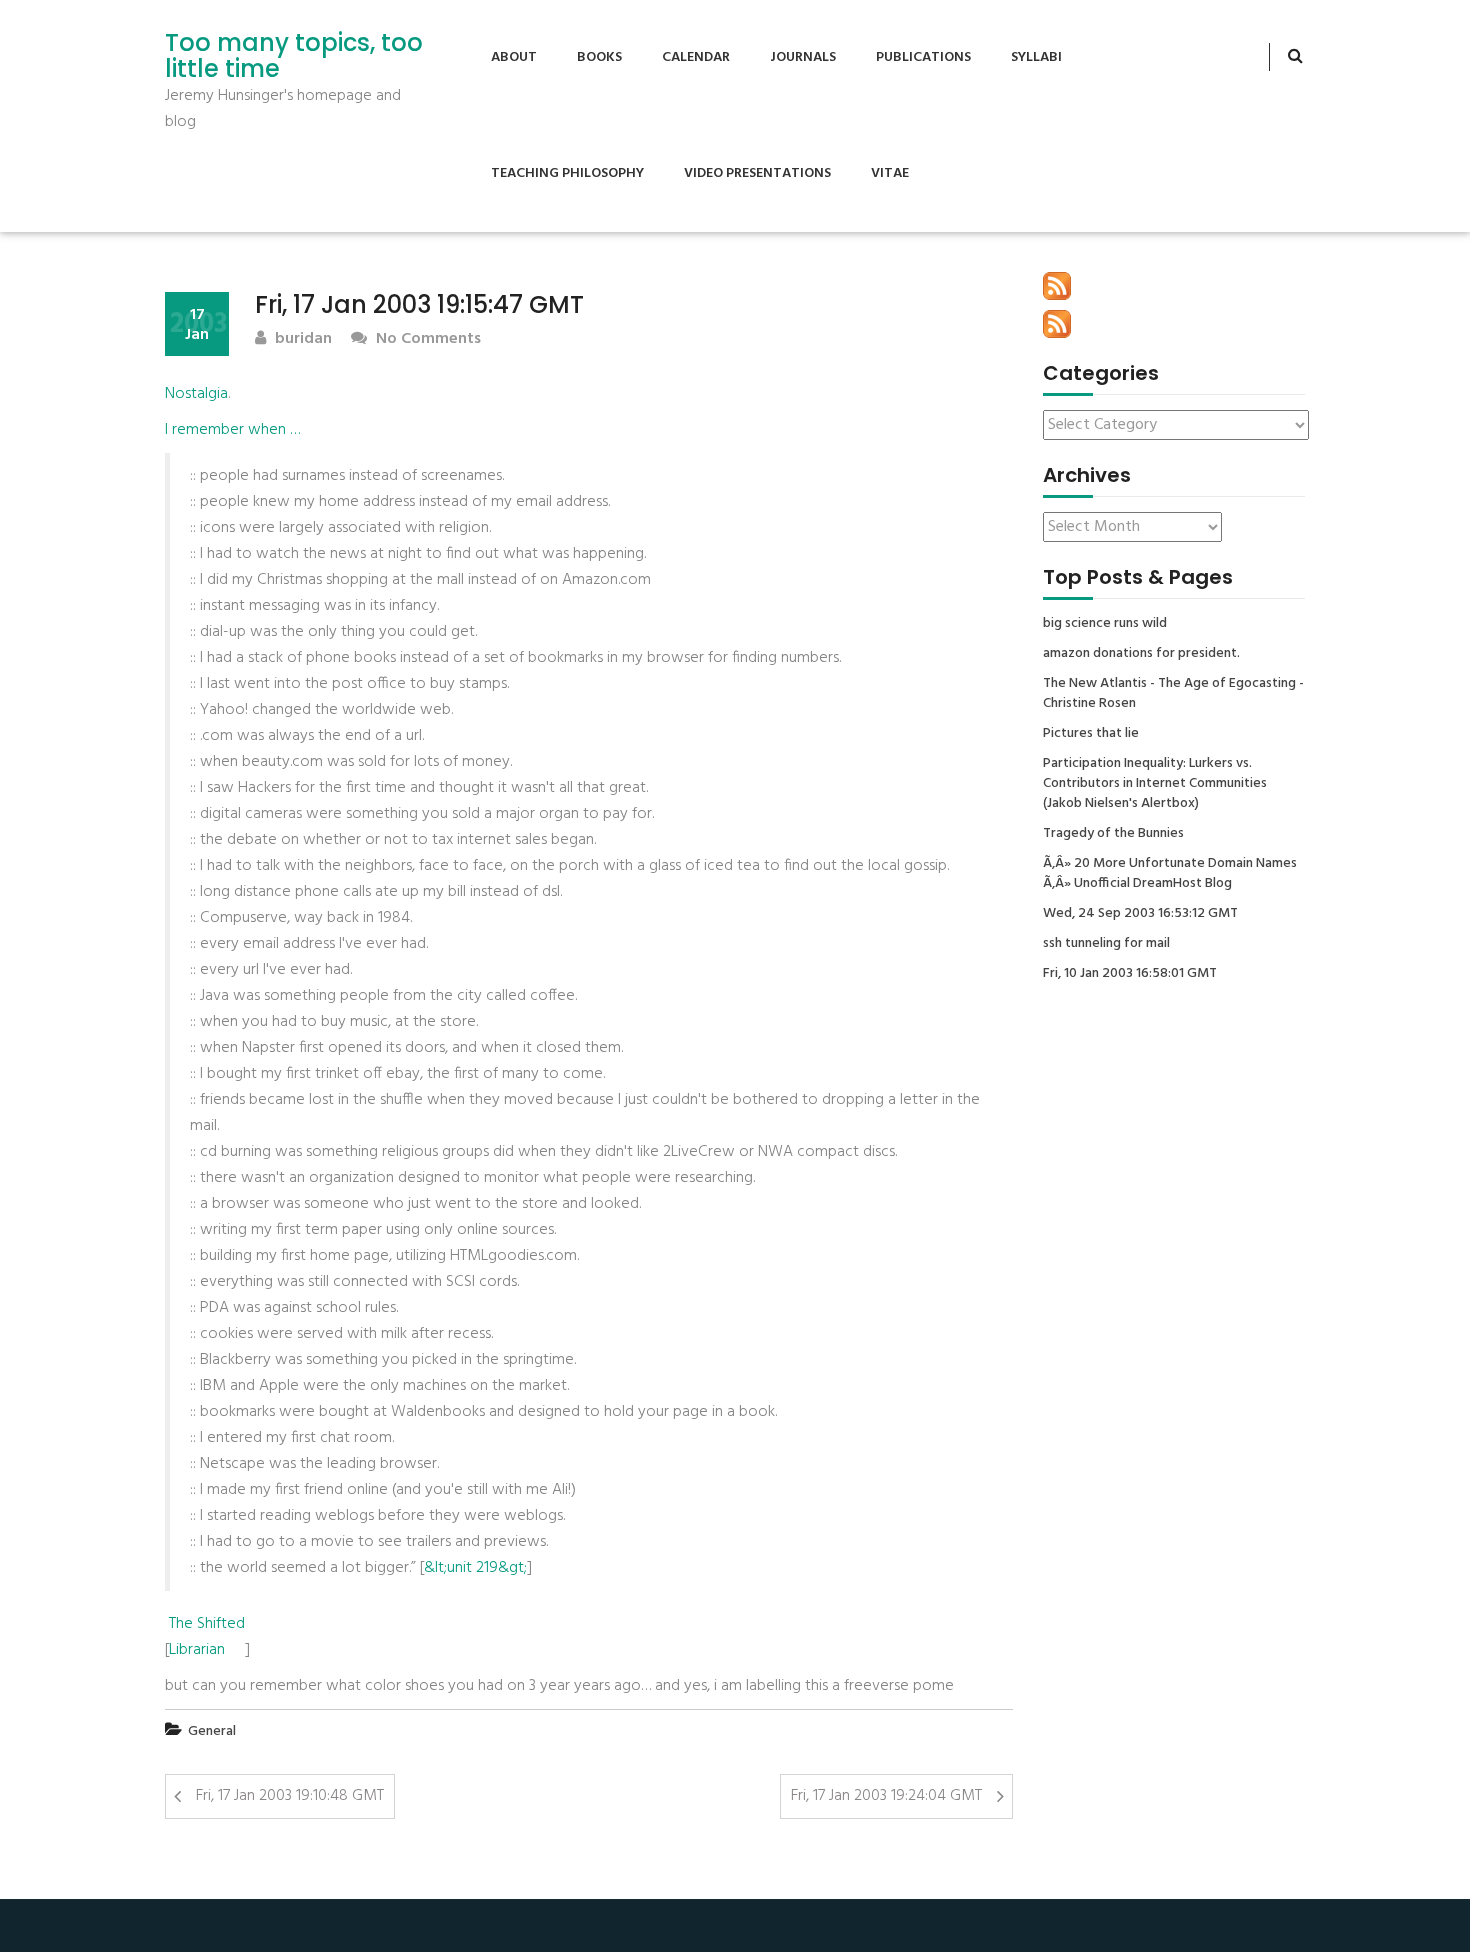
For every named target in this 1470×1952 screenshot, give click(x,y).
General (212, 1731)
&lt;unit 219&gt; (475, 1568)
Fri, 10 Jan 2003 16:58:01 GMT (1130, 974)
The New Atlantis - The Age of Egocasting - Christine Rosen (1173, 694)
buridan (301, 339)
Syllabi (1036, 57)
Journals (803, 57)
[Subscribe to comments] (1057, 324)
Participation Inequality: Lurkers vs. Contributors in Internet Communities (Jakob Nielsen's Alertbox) (1155, 784)
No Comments (426, 339)
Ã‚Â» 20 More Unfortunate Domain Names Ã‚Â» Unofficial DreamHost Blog (1170, 874)
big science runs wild (1105, 624)
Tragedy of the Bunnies (1113, 834)
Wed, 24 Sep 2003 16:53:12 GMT (1140, 914)
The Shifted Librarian (207, 1637)
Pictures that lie (1091, 734)
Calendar (696, 57)
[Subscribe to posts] (1057, 286)
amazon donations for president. (1141, 654)
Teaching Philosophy (567, 173)
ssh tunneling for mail (1106, 944)
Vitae (890, 173)
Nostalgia (196, 394)
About (514, 57)
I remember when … (232, 430)
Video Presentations (757, 173)
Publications (923, 57)
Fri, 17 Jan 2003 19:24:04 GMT (886, 1796)
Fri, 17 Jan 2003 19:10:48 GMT (290, 1796)
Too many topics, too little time (294, 56)
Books (599, 57)
